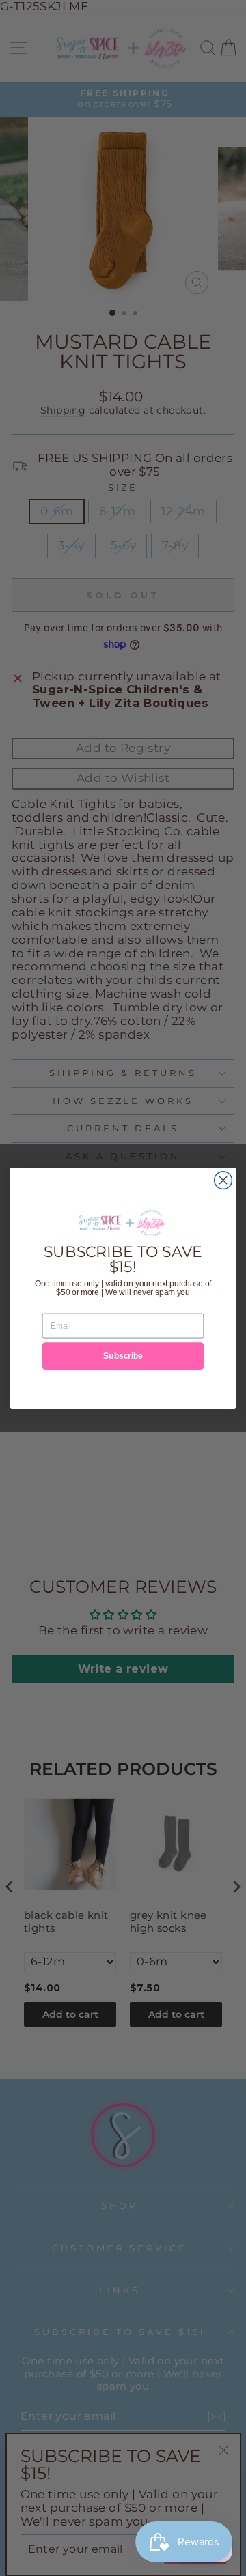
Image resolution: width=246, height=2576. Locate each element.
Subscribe (123, 1355)
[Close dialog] (223, 1180)
